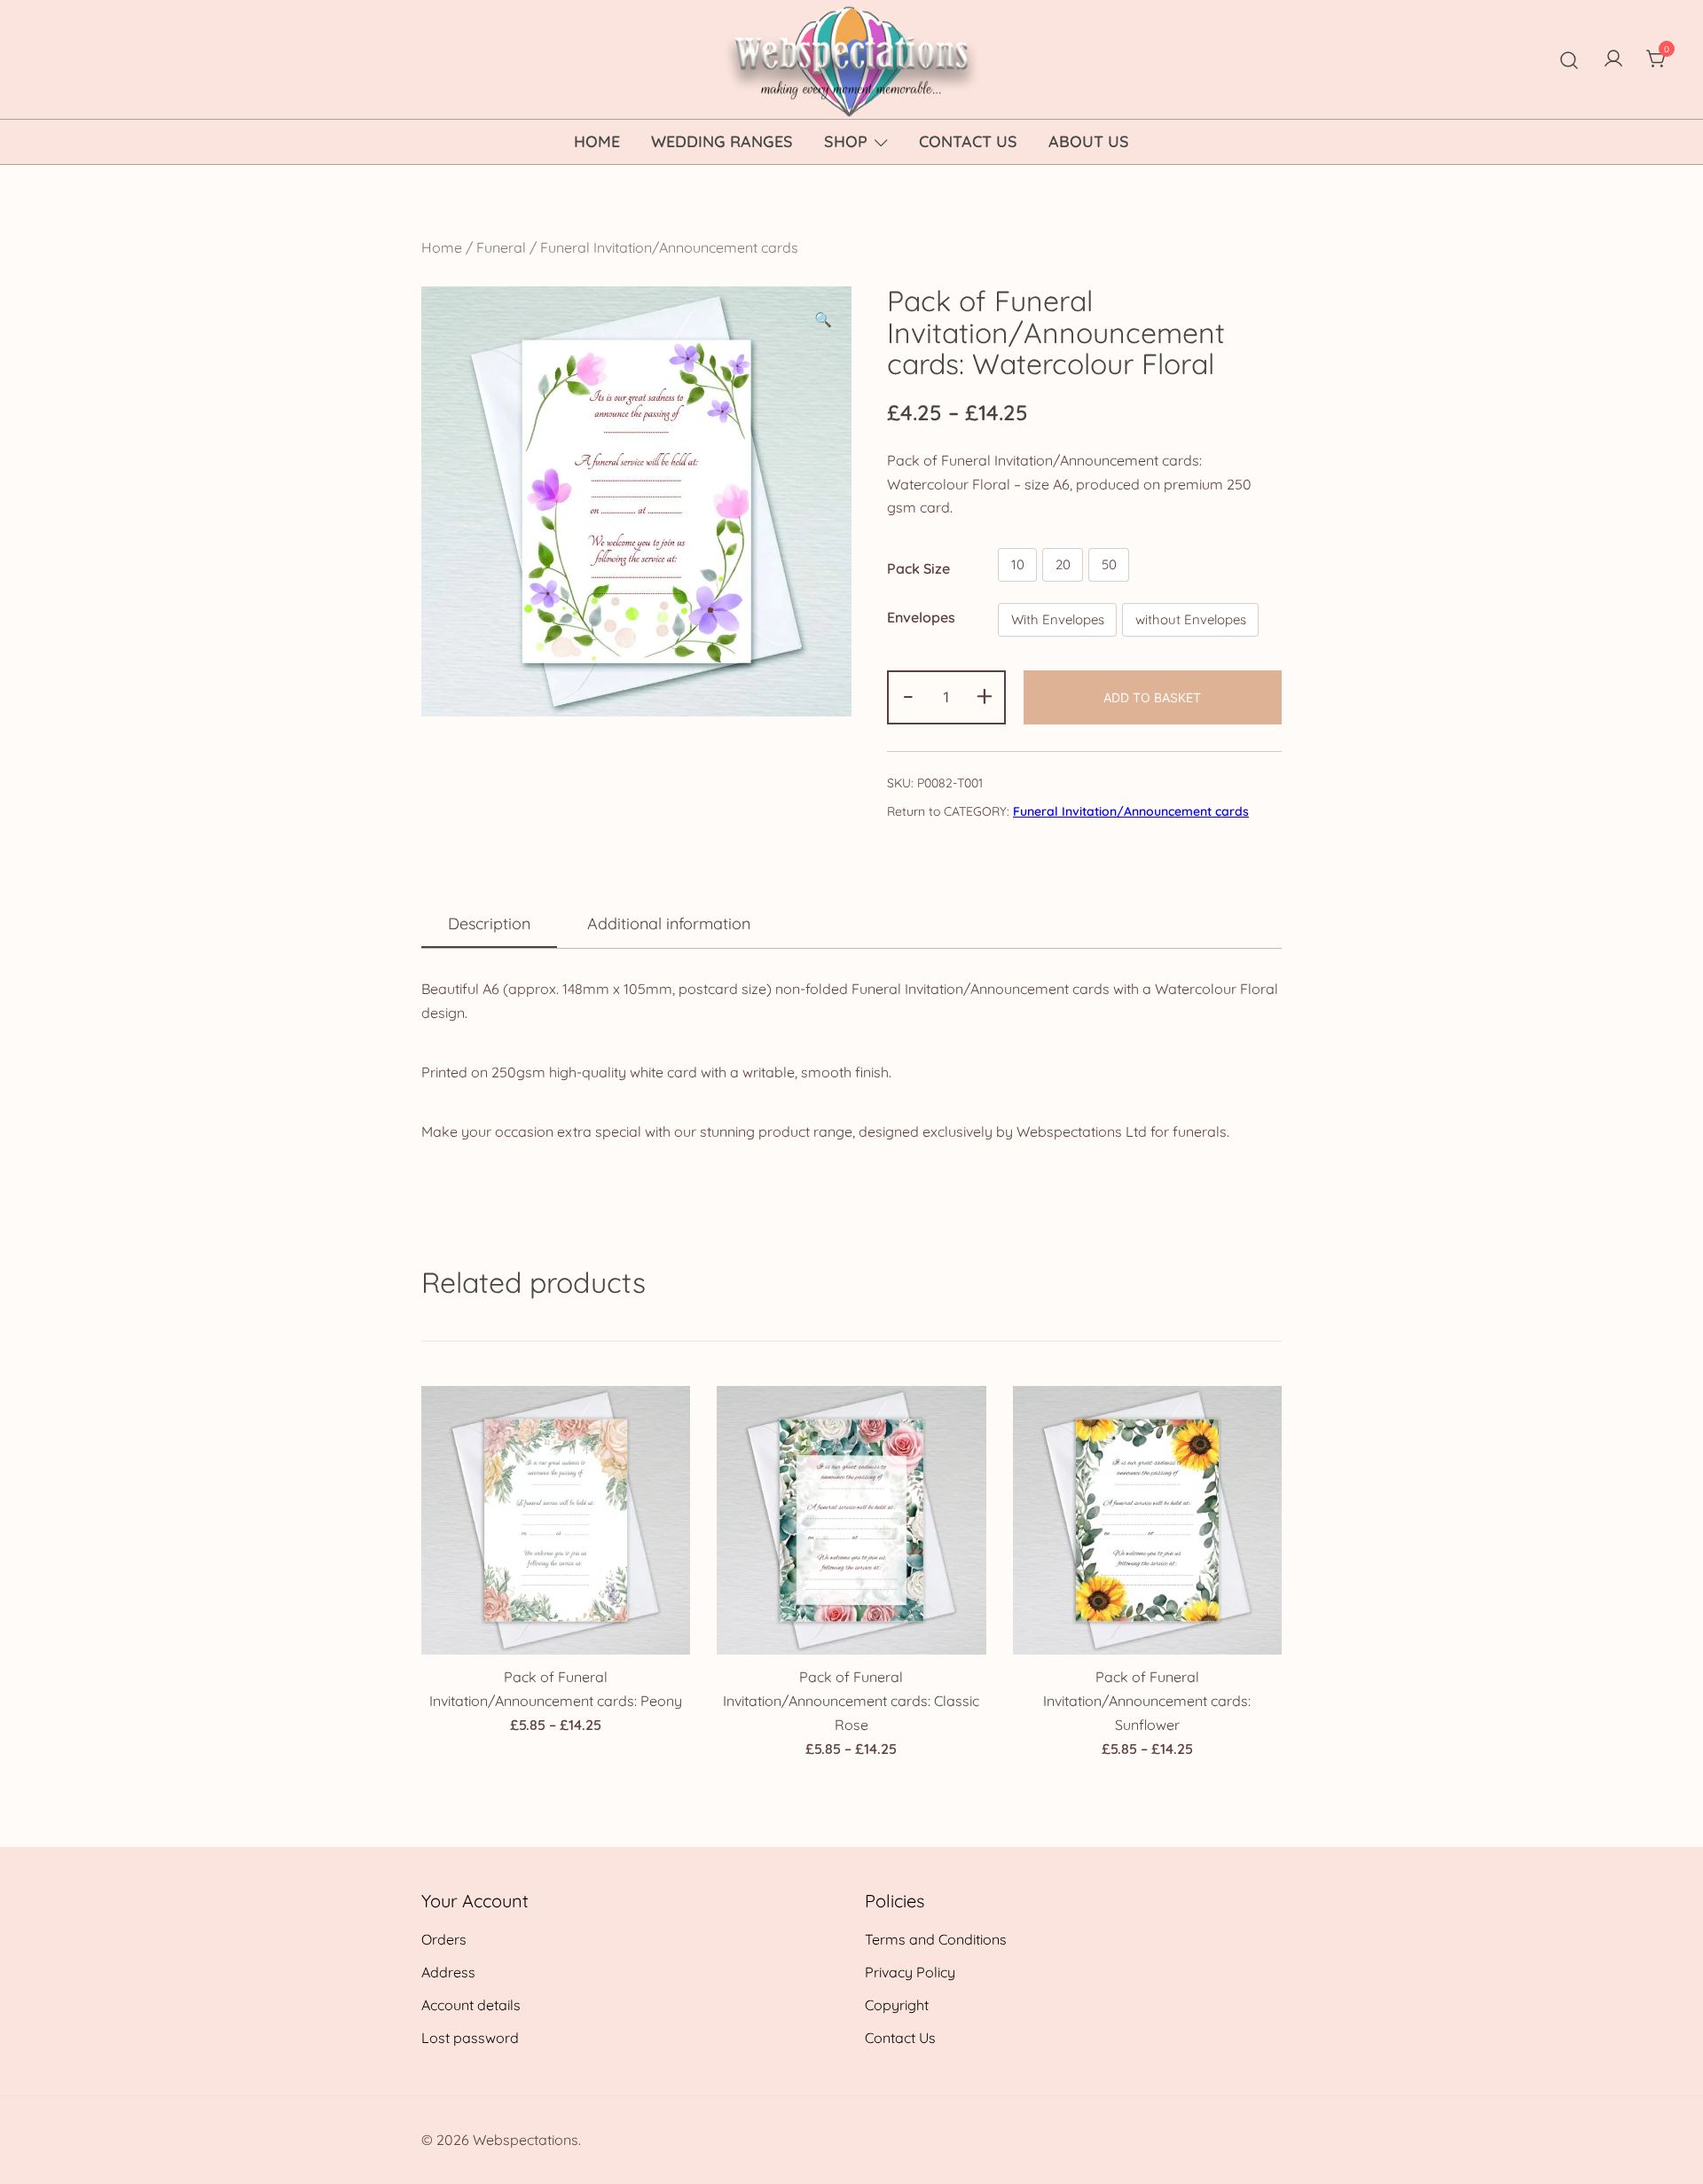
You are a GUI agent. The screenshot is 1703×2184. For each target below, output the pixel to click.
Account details (471, 2005)
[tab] (489, 925)
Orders (444, 1939)
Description (489, 924)
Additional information (669, 924)
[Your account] (1613, 59)
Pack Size (918, 568)
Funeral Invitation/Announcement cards (669, 247)
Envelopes (921, 617)
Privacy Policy (910, 1972)
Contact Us (968, 141)
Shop (846, 141)
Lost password (470, 2038)
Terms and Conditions (936, 1939)
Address (448, 1972)
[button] (823, 320)
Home (597, 141)
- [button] (908, 695)
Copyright (897, 2005)
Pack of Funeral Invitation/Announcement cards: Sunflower (1147, 1701)
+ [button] (985, 695)
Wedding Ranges (722, 141)
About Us (1089, 141)
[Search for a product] (1570, 59)
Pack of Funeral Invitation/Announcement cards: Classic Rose (851, 1701)
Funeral (501, 247)
